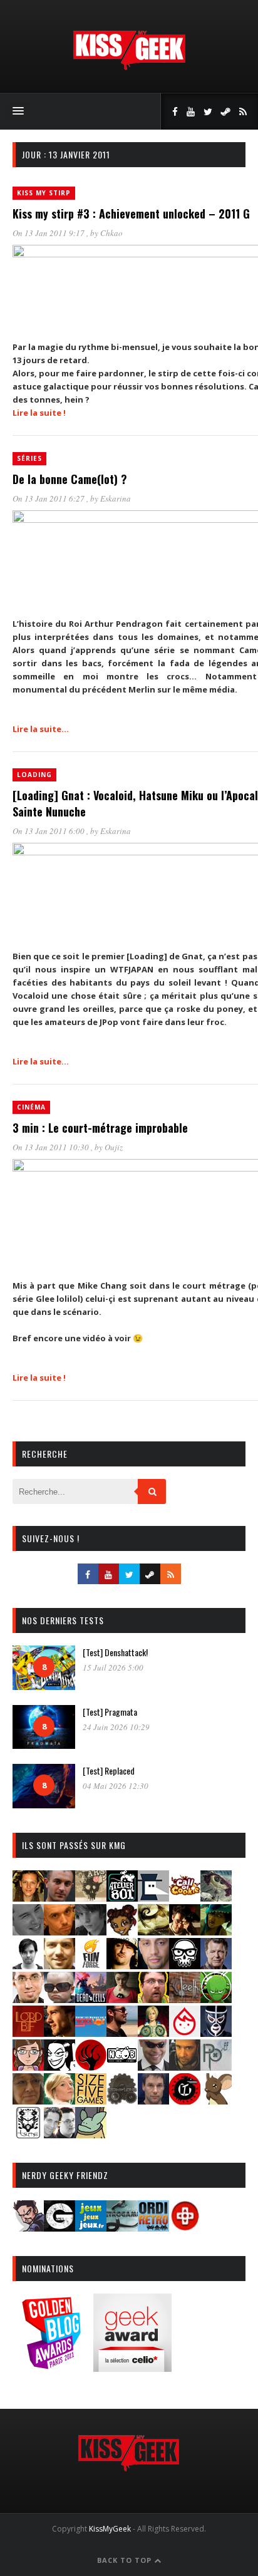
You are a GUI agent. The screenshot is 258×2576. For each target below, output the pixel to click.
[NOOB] (122, 2067)
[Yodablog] (91, 2134)
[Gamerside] (59, 2228)
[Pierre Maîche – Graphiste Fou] (28, 2228)
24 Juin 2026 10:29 (116, 1727)
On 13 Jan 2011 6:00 (49, 831)
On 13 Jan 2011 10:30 (52, 1147)
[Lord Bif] (28, 2033)
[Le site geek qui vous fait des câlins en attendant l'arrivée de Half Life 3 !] (129, 67)
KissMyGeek (110, 2529)
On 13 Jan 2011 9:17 (49, 233)
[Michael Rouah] (185, 2033)
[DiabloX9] (91, 1931)
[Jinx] (185, 1965)
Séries (29, 458)
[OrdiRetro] (153, 2228)
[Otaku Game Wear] (185, 2228)
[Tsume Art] (28, 2134)
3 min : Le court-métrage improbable (100, 1128)
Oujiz (114, 1147)
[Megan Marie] (153, 2033)
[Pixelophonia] (216, 2067)
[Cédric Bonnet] (28, 1931)
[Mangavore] (91, 2033)
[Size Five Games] (91, 2100)
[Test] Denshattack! (115, 1652)
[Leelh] (185, 1999)
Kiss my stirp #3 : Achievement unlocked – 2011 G (131, 214)
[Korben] (59, 1999)
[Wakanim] (59, 2134)
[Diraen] (122, 1931)
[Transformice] (216, 2100)
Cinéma (31, 1107)
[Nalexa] (28, 2067)
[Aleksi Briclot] (28, 1898)
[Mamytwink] (59, 2033)
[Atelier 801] (122, 1898)
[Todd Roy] (153, 2100)
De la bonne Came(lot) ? (70, 479)
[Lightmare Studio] (216, 1999)
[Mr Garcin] (216, 2033)
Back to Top (126, 2560)
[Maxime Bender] (122, 2033)
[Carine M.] (216, 1898)
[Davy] (59, 1931)
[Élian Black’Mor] (153, 1931)
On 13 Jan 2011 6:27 (49, 498)
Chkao (111, 233)
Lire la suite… (41, 729)
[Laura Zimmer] (122, 1999)
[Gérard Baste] (122, 1965)
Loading (34, 775)
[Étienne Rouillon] (185, 1931)
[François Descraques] (28, 1965)
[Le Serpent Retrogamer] (122, 2228)
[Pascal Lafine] (153, 2067)
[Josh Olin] (28, 1999)
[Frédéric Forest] (59, 1965)
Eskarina (116, 498)
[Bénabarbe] (153, 1898)
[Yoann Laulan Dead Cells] (91, 1999)
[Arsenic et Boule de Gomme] (91, 1898)
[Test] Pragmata (110, 1712)
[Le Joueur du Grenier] (153, 1999)
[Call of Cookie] (185, 1898)
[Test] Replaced (109, 1770)
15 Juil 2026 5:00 (113, 1667)
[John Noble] (216, 1965)
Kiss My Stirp (44, 193)
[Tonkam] (185, 2100)
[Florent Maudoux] (216, 1931)
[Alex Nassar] (59, 1898)
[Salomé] (59, 2100)
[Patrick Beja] (185, 2067)
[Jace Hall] (153, 1965)
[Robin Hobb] (28, 2100)
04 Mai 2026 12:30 (116, 1786)
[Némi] (59, 2067)
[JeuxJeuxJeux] (91, 2228)
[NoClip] (91, 2067)
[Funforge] (91, 1965)
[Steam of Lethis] (122, 2100)
